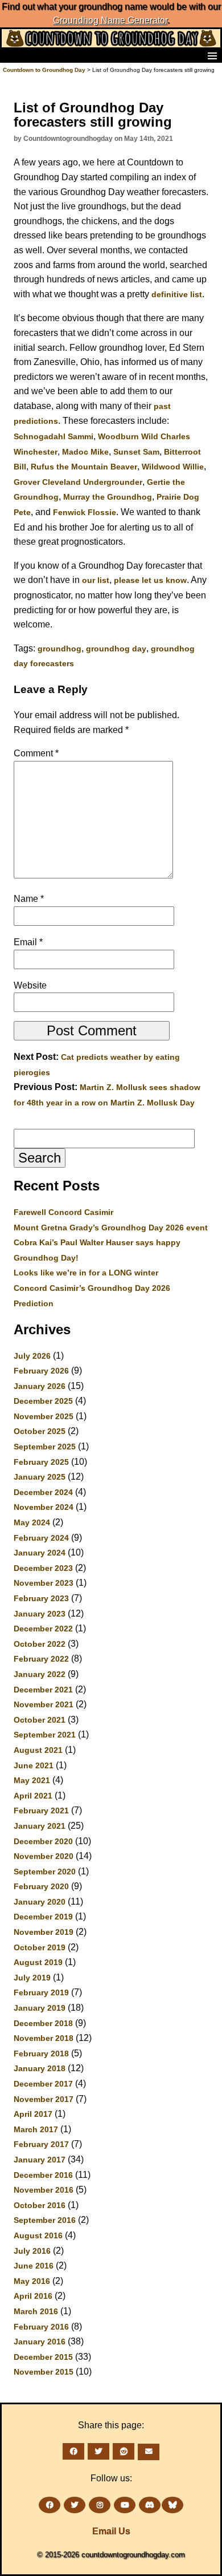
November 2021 (44, 1704)
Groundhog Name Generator (110, 20)
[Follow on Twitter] (75, 2505)
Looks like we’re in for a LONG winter (86, 1273)
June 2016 (34, 2266)
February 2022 (41, 1659)
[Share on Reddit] (124, 2451)
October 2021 (40, 1720)
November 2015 (44, 2372)
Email (28, 942)
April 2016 (33, 2296)
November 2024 (44, 1507)
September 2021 (45, 1735)
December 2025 (43, 1401)
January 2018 (40, 2068)
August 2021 (38, 1750)
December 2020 (43, 1841)
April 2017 (33, 2114)
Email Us (111, 2531)
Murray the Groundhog (108, 497)
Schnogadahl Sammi (54, 436)
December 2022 (43, 1629)
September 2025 (45, 1447)
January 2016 (40, 2342)
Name (29, 899)
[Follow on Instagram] (100, 2505)
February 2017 (41, 2144)
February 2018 (41, 2053)
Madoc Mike (85, 452)
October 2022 (40, 1644)
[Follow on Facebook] (50, 2505)
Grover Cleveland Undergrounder (78, 482)
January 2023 (40, 1614)
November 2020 (44, 1856)
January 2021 (40, 1826)
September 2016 (45, 2220)
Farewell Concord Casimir (63, 1212)
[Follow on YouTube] (125, 2505)
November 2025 (44, 1416)
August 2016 (38, 2235)
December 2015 (43, 2357)
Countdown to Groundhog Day (44, 70)
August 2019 (38, 1962)
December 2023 (43, 1568)
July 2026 (32, 1356)
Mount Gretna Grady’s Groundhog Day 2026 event (111, 1228)
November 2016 (44, 2190)
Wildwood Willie (173, 467)
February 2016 (41, 2327)
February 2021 (41, 1811)
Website (30, 985)
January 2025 (40, 1477)
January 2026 (40, 1386)
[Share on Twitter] (98, 2451)
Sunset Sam (136, 452)
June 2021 (34, 1765)
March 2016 (36, 2311)
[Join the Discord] (150, 2505)
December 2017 (43, 2084)
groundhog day (116, 649)
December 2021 (43, 1690)
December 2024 (43, 1492)
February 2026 (41, 1371)
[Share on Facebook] (73, 2451)
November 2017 (44, 2099)
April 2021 (33, 1796)
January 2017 (40, 2160)
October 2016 (40, 2205)
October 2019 (40, 1947)
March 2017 (36, 2129)
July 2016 (32, 2251)
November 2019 (44, 1932)
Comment (36, 753)
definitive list (177, 294)
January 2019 (40, 2008)
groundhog (59, 649)
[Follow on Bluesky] (172, 2505)
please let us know (150, 580)
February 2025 (41, 1462)
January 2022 (40, 1674)
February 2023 (41, 1598)
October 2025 (40, 1431)
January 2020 (40, 1902)
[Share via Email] (149, 2452)
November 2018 (44, 2038)
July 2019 (32, 1978)
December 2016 (43, 2175)
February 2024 (41, 1538)
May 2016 (32, 2281)
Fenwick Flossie (85, 512)
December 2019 (43, 1917)
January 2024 (40, 1553)
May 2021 (32, 1780)
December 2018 (43, 2023)
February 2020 (41, 1886)
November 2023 (44, 1583)
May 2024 (32, 1522)
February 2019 (41, 1992)
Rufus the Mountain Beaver (84, 467)
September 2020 (45, 1872)
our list (96, 580)
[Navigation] (12, 55)
